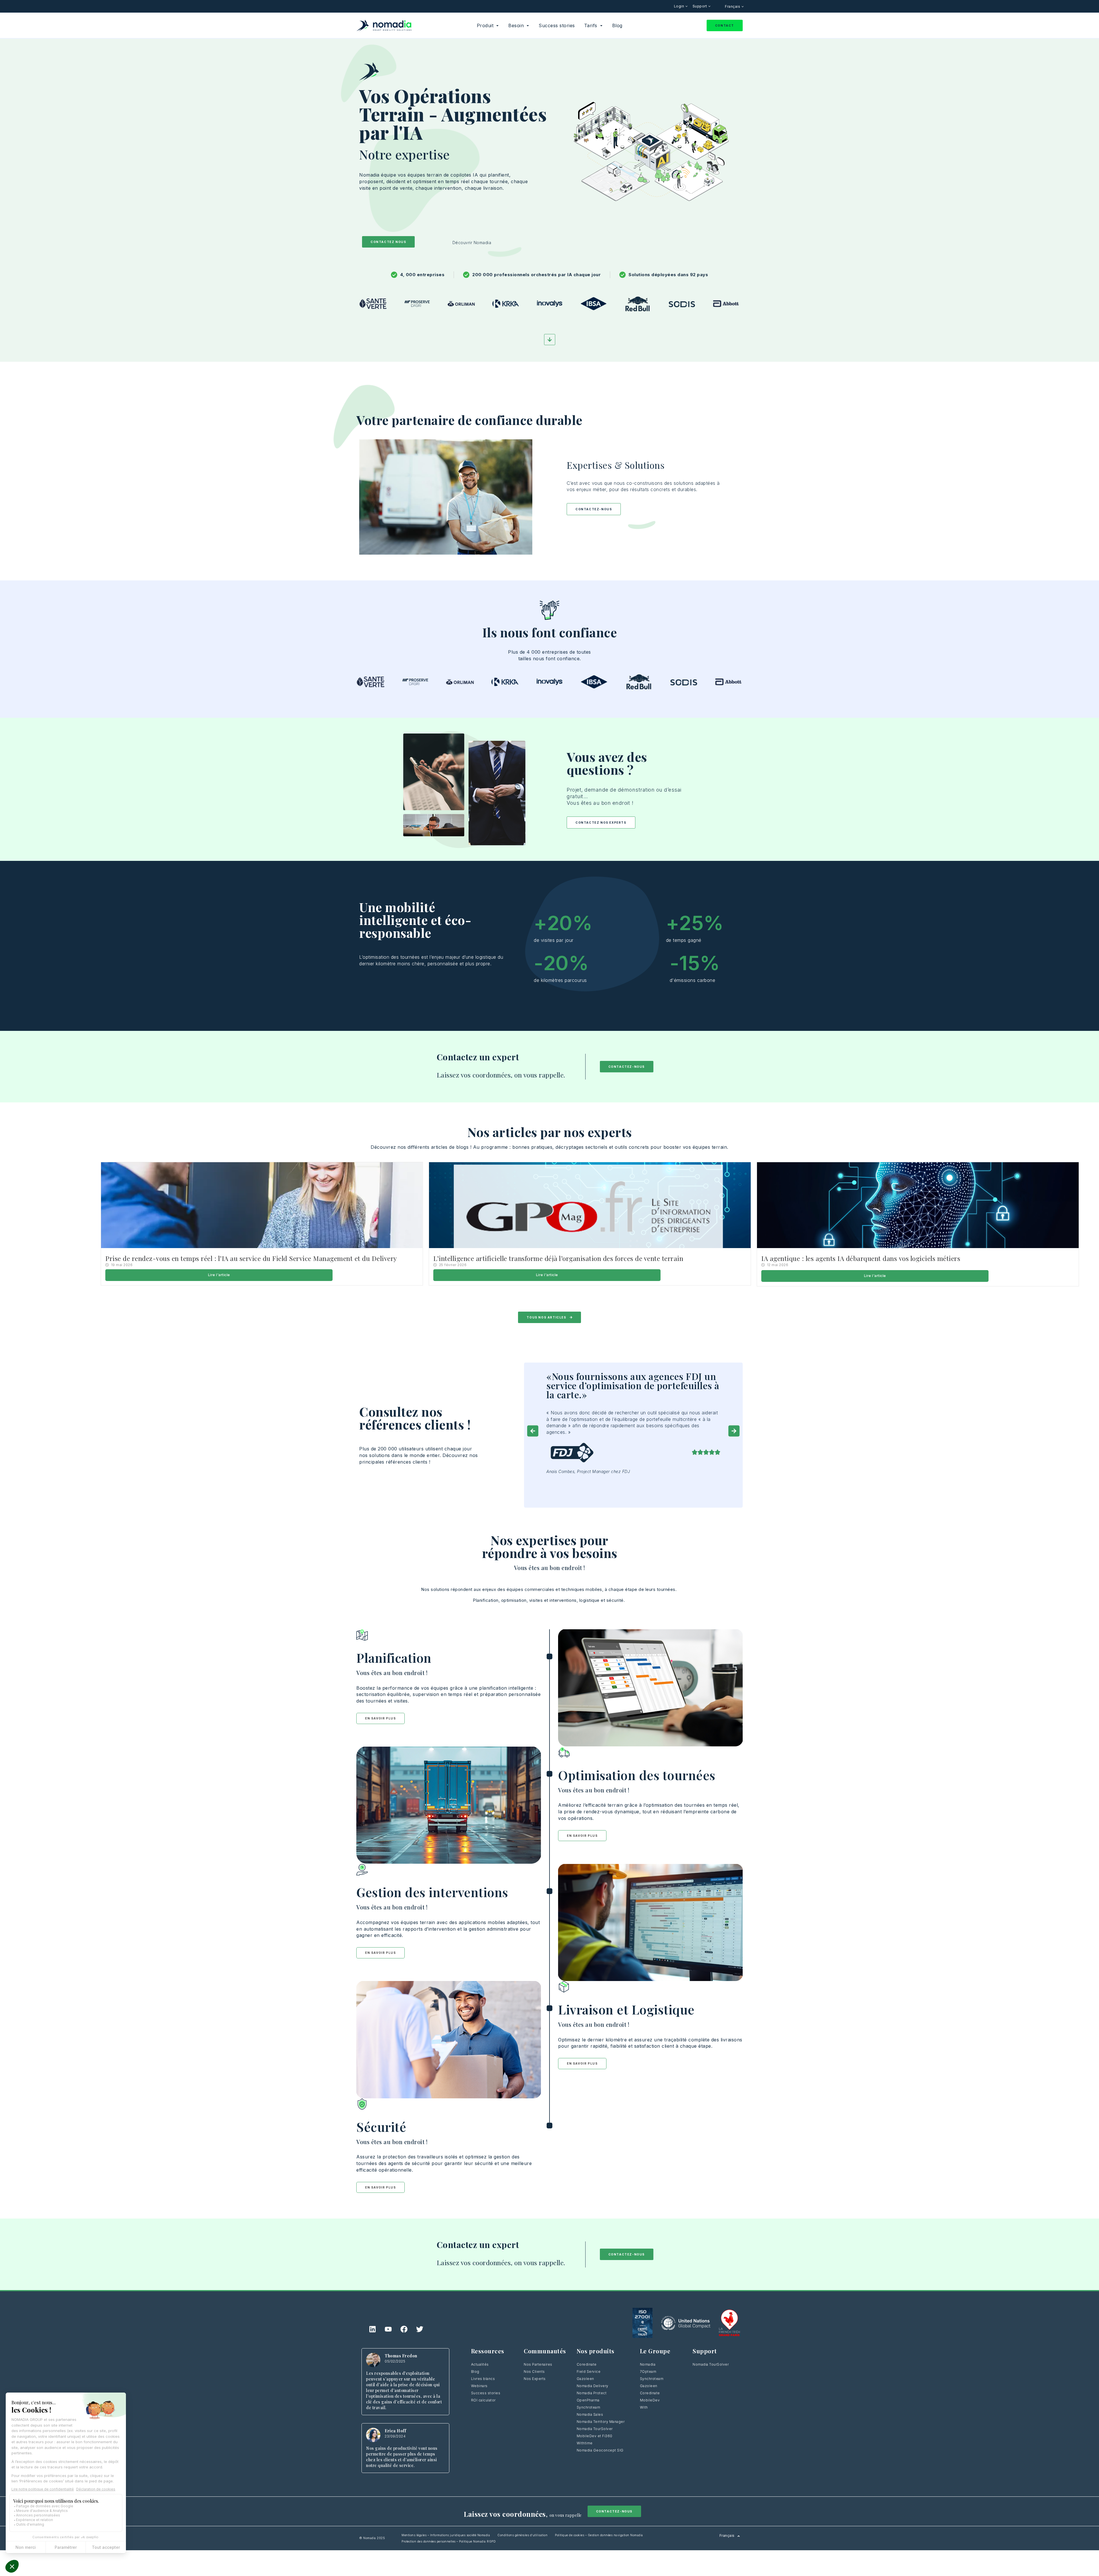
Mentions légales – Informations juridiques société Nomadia (446, 2535)
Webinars (479, 2386)
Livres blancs (483, 2379)
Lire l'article (219, 1275)
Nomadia (648, 2364)
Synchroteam (589, 2407)
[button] (533, 1431)
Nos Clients (534, 2372)
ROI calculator (483, 2400)
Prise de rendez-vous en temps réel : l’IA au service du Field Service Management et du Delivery (252, 1258)
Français (733, 6)
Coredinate (587, 2364)
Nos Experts (535, 2379)
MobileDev (650, 2400)
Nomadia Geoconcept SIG (600, 2450)
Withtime (585, 2443)
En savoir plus (381, 1718)
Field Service (589, 2372)
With (644, 2407)
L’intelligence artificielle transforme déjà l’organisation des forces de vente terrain (558, 1258)
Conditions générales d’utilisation (522, 2535)
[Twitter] (420, 2329)
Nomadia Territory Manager (601, 2422)
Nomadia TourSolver (595, 2429)
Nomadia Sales (590, 2414)
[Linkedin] (373, 2329)
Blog (475, 2372)
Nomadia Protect (592, 2393)
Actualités (480, 2364)
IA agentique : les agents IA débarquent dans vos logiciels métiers (861, 1258)
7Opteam (648, 2372)
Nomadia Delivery (593, 2386)
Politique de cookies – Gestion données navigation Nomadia (599, 2535)
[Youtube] (388, 2329)
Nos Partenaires (538, 2364)
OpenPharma (588, 2400)
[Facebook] (404, 2329)
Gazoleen (585, 2379)
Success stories (486, 2393)
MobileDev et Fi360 (595, 2436)
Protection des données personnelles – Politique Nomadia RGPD (449, 2541)
